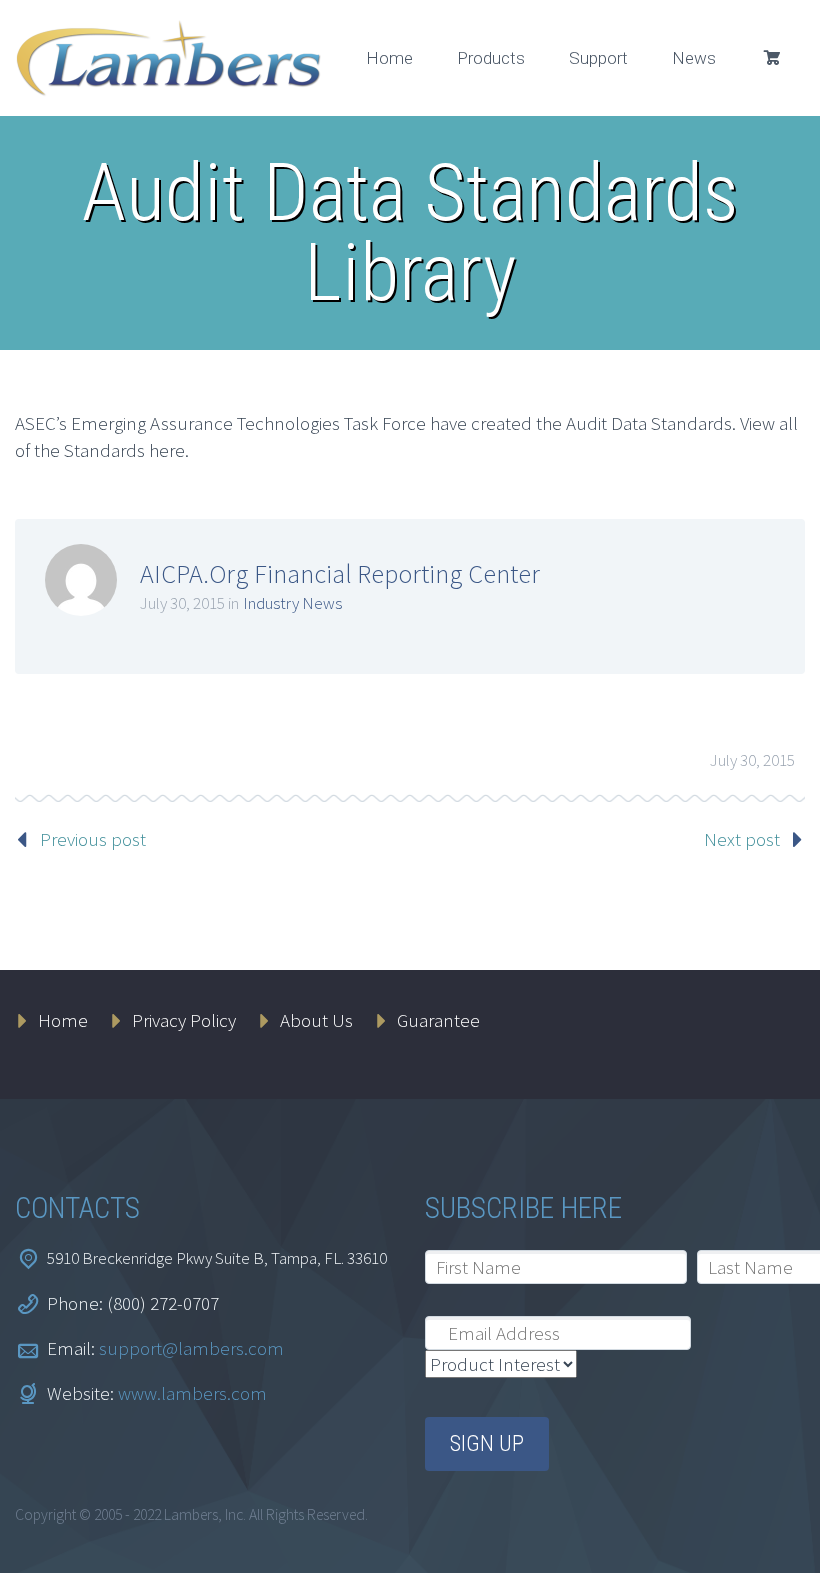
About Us (316, 1020)
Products (491, 58)
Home (389, 58)
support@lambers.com (191, 1348)
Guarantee (438, 1020)
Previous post (93, 839)
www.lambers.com (192, 1393)
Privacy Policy (184, 1020)
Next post (742, 839)
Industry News (292, 603)
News (694, 58)
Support (598, 58)
